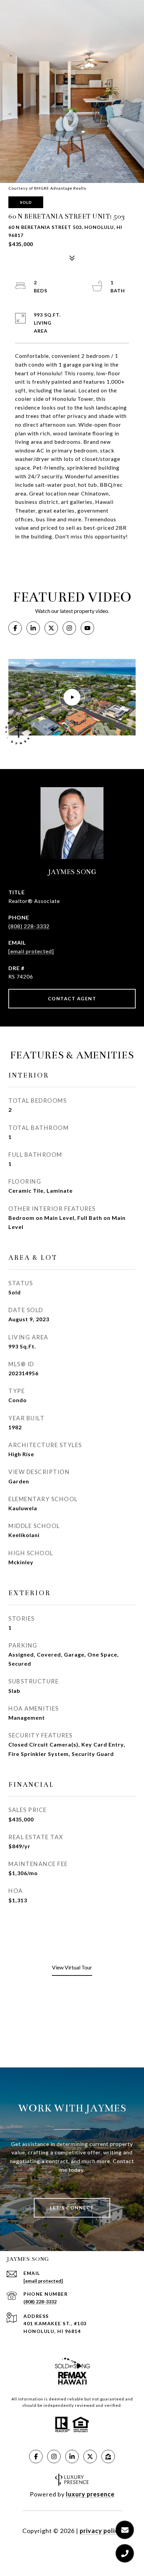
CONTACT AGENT (72, 998)
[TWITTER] (51, 628)
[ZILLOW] (108, 2456)
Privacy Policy (101, 2531)
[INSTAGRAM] (69, 628)
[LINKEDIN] (33, 628)
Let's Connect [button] (72, 2208)
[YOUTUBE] (87, 628)
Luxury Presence (90, 2494)
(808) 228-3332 (29, 926)
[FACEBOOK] (15, 628)
